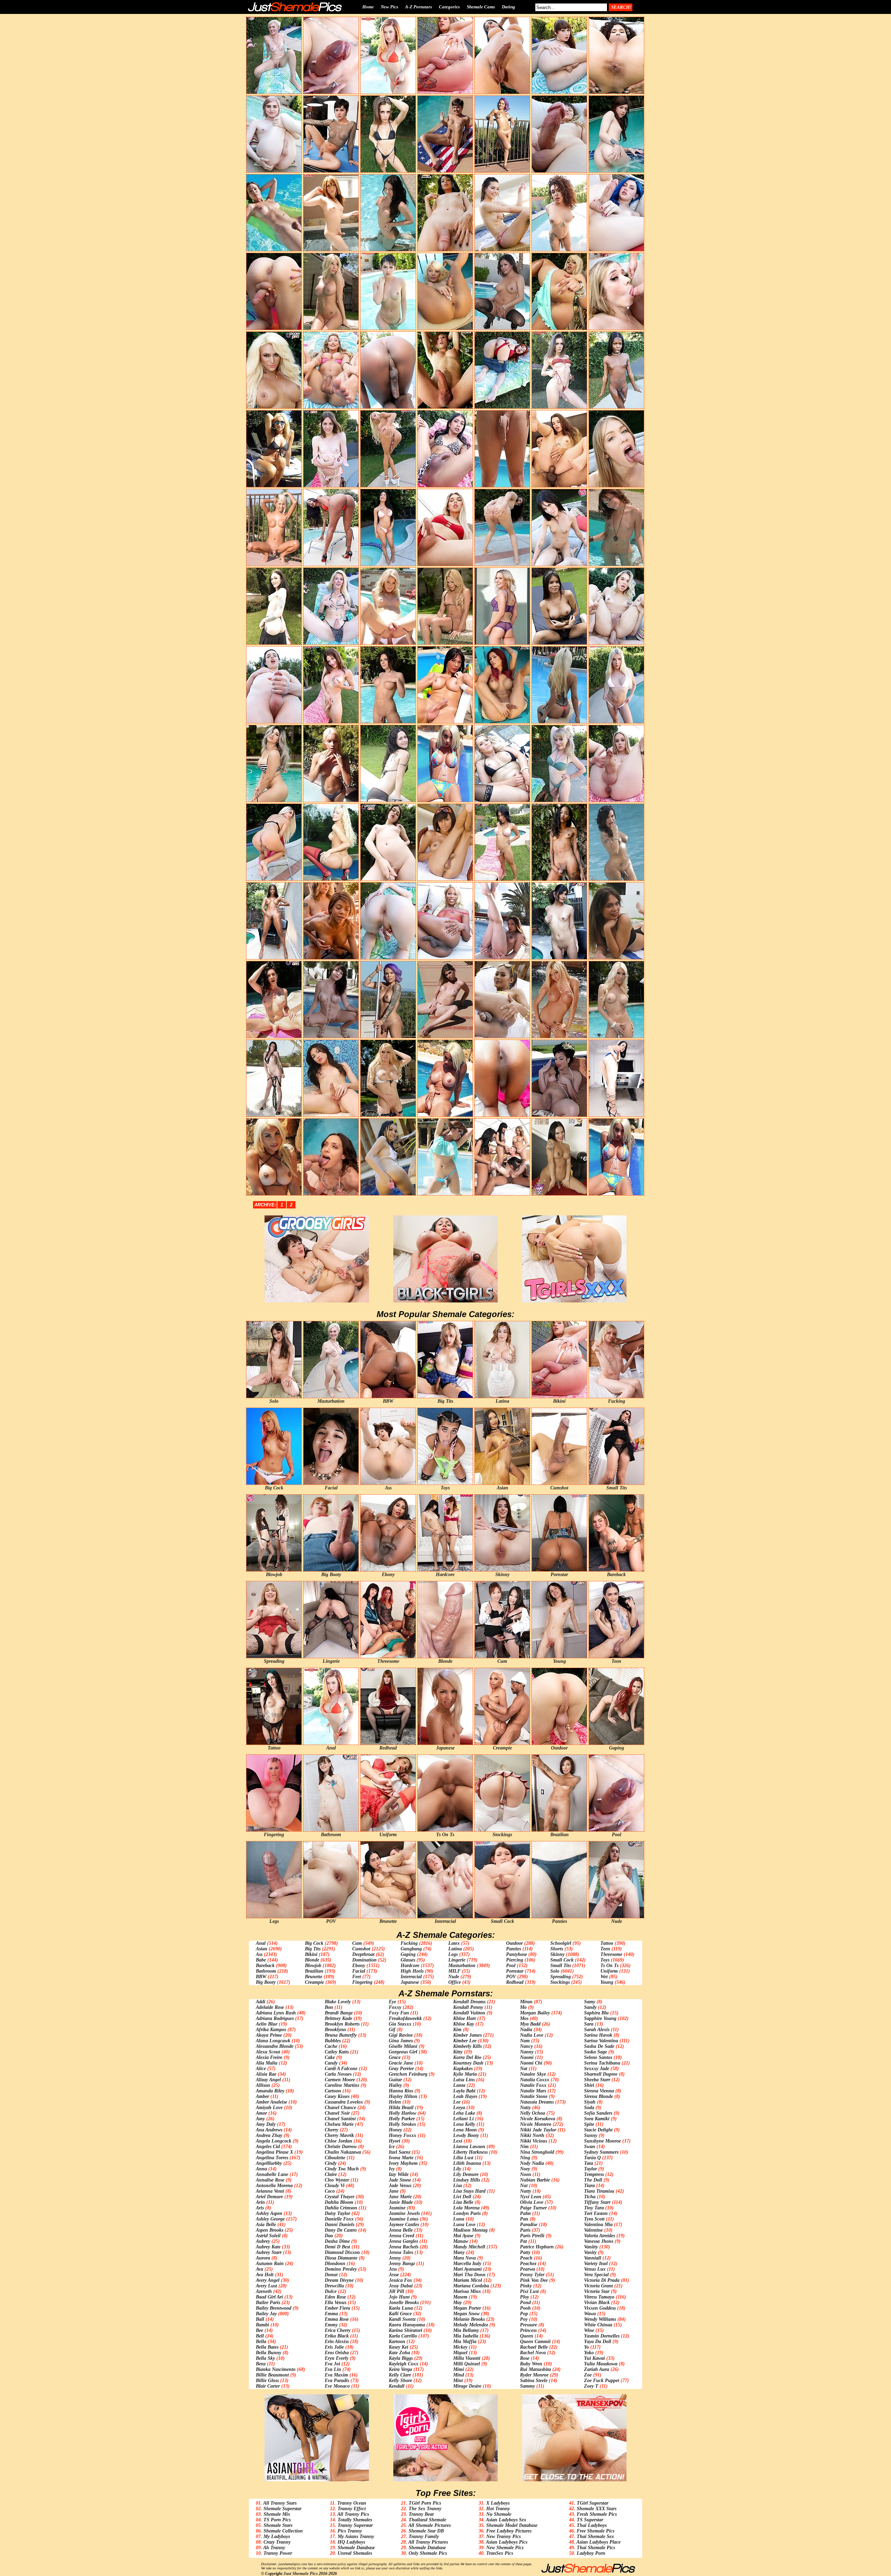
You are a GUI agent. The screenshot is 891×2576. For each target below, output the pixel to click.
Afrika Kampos (271, 2030)
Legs (453, 1954)
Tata (589, 2163)
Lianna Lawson (469, 2147)
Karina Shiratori (405, 2330)
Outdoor (514, 1943)
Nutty (526, 2191)
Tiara (589, 2186)
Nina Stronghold (537, 2152)
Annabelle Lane (272, 2174)
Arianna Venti (270, 2191)
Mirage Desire (467, 2386)
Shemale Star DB (426, 2531)
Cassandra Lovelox (344, 2102)
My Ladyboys (277, 2536)
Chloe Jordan (338, 2141)
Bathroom (266, 1971)
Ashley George (270, 2219)
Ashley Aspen (269, 2213)
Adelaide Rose (270, 2007)
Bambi (262, 2325)
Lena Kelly (464, 2124)
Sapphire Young (600, 2018)
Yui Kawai (594, 2358)
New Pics (389, 7)
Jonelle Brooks (404, 2303)
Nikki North (532, 2135)
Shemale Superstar (282, 2509)
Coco (330, 2191)
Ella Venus (336, 2303)
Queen (527, 2336)
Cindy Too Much (342, 2169)
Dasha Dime (337, 2241)
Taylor (590, 2169)
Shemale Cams (481, 7)
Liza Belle (463, 2202)
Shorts (557, 1949)
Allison (263, 2085)
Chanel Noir (337, 2113)
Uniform (609, 1971)
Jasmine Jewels (404, 2213)
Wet (604, 1977)
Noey (525, 2169)
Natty (525, 2108)
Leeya (459, 2108)
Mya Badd (530, 2024)
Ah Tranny (274, 2548)
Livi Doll (462, 2197)
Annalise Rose (270, 2180)
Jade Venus (400, 2186)
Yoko (589, 2353)
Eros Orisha (337, 2353)
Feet (357, 1977)
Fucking (409, 1943)
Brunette (314, 1977)
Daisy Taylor (337, 2213)
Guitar (395, 2080)
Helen (395, 2102)
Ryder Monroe (534, 2375)
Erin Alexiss (337, 2342)
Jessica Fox (400, 2280)
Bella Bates (267, 2347)
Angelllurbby (269, 2163)
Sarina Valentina (601, 2041)
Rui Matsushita (535, 2369)
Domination (364, 1960)
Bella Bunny (269, 2353)
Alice (261, 2069)
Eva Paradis (337, 2381)
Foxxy (395, 2007)
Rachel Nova (533, 2353)
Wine (589, 2330)
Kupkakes (463, 2069)
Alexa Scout (268, 2052)
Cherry (332, 2130)
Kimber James (467, 2035)
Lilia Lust (463, 2158)
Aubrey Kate (268, 2247)
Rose (525, 2358)
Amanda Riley (270, 2091)
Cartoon (333, 2091)
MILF (454, 1971)
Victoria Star (597, 2291)
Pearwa (527, 2269)
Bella (261, 2342)
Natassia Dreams (537, 2102)
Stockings (560, 1982)
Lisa (458, 2186)
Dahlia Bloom (339, 2202)
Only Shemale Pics (428, 2553)
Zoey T (591, 2386)
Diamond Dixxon (342, 2252)
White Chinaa (598, 2325)
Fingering (362, 1982)
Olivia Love (532, 2202)
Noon (526, 2174)
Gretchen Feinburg (408, 2074)
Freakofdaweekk (405, 2018)
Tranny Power (278, 2553)
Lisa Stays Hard (469, 2191)
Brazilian (314, 1971)
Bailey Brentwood (274, 2308)
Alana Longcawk (273, 2041)
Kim (457, 2030)
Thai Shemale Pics (596, 2548)
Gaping (408, 1954)
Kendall (397, 2386)
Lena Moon (465, 2130)
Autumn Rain (270, 2264)
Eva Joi (332, 2364)
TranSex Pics (500, 2553)
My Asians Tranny (356, 2536)
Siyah (590, 2102)
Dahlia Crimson (341, 2208)
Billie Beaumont (272, 2375)
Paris (525, 2230)
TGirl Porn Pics (425, 2503)
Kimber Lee (465, 2041)
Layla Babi (464, 2091)
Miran (526, 2002)
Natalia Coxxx (535, 2080)
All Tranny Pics (353, 2514)
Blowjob (313, 1966)
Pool (511, 1966)
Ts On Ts (609, 1966)
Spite (589, 2124)
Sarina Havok (598, 2035)
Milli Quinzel (467, 2364)
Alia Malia (267, 2063)
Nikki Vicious (534, 2141)
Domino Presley (341, 2269)
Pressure (529, 2325)
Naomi (527, 2057)
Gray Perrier (401, 2069)
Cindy (331, 2163)
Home (368, 7)
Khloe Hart (464, 2018)
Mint (458, 2381)
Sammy (527, 2386)
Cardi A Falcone (341, 2069)
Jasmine (397, 2208)
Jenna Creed (401, 2236)
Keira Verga (400, 2369)
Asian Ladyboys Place (598, 2542)
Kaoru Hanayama (407, 2325)
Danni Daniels (340, 2225)
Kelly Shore (400, 2381)
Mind (459, 2375)
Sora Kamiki (597, 2119)
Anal (261, 1943)
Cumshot (361, 1949)
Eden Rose (335, 2297)
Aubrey (263, 2241)
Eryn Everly (337, 2358)
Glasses (408, 1960)
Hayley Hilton (403, 2096)
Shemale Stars (278, 2525)
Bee (259, 2330)
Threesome (611, 1954)
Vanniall (593, 2258)
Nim (524, 2147)
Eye (392, 2002)
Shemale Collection (283, 2531)
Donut (331, 2275)
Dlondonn (335, 2264)
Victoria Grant (598, 2286)
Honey (395, 2130)
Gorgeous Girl (403, 2052)
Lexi (458, 2141)
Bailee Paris (268, 2303)
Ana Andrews (269, 2130)
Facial (359, 1971)
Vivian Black (597, 2303)
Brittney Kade (338, 2018)
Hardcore (410, 1966)
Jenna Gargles (403, 2241)
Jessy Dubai (401, 2286)
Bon (329, 2007)
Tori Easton (596, 2213)
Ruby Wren (531, 2364)
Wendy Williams (600, 2319)
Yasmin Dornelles (602, 2336)
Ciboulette (335, 2158)
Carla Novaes (338, 2074)
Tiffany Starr (597, 2202)
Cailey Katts (337, 2052)
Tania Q (592, 2158)
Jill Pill (396, 2291)
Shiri (589, 2085)
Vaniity (591, 2247)
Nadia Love (532, 2035)
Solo (555, 1971)
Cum (357, 1943)
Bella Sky (265, 2358)
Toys (605, 1960)
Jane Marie (400, 2197)
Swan (590, 2147)
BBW (261, 1977)
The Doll (593, 2180)
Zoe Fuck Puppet (602, 2381)
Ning (525, 2158)
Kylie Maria (465, 2074)
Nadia (526, 2030)
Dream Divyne (339, 2280)
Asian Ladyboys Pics (507, 2542)
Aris (260, 2208)
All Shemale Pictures (429, 2525)
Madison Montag (470, 2230)
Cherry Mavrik (339, 2135)
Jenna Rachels (404, 2247)
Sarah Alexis (597, 2030)
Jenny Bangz (402, 2264)
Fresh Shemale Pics (597, 2514)
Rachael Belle (534, 2347)
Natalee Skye (533, 2074)
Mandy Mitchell (469, 2247)
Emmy (331, 2325)
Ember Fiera (337, 2308)
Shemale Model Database (512, 2525)
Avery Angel (268, 2280)
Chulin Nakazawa (343, 2152)
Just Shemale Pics (301, 2573)
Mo (523, 2007)
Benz (261, 2364)
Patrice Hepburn (537, 2247)
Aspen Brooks (270, 2230)
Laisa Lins (464, 2080)
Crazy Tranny (277, 2542)
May (458, 2303)
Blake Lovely (338, 2002)
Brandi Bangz (339, 2013)
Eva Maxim (336, 2375)
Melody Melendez (471, 2325)
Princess (528, 2330)
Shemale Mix (277, 2514)
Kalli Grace (400, 2314)
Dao (329, 2236)
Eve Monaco (337, 2386)
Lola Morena (466, 2208)
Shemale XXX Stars (597, 2509)
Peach (526, 2258)
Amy (260, 2119)
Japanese (410, 1982)
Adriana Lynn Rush (276, 2013)
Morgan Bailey (535, 2013)
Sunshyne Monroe (602, 2141)
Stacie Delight (598, 2130)
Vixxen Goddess (600, 2308)
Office (455, 1982)
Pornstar (515, 1971)
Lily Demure (466, 2174)
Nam (525, 2041)
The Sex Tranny (425, 2509)
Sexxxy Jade (597, 2069)
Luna (459, 2219)
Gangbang (411, 1949)
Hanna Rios (401, 2091)
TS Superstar (590, 2520)
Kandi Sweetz (402, 2319)
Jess (393, 2269)
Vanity (590, 2252)
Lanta (459, 2085)
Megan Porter (467, 2308)
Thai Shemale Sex (595, 2536)
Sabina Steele (534, 2381)
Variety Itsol (596, 2264)
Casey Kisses (337, 2096)
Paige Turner (533, 2208)
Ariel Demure (269, 2197)
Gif (392, 2030)
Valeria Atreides (600, 2236)
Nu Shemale (499, 2514)
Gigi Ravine (401, 2035)
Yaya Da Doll (598, 2342)
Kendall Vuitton (469, 2013)
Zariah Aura (597, 2369)
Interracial (411, 1977)
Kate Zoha (399, 2353)
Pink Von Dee (534, 2280)
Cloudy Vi (335, 2186)
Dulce (331, 2291)
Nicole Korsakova (538, 2119)
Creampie (314, 1982)
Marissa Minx (467, 2291)
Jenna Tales (401, 2252)
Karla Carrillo (403, 2336)
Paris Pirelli (532, 2236)
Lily (457, 2169)
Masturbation (462, 1966)
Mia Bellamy (466, 2330)
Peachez (528, 2264)
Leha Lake (464, 2113)
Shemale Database (356, 2548)
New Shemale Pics (505, 2548)
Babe (261, 1960)
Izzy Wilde (399, 2174)
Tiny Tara (594, 2208)
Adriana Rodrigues (275, 2018)
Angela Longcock (274, 2141)
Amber (262, 2096)
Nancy (526, 2046)
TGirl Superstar (593, 2503)
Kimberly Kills (467, 2046)
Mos (524, 2018)
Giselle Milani (403, 2046)
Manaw (461, 2241)
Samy (590, 2002)
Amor (261, 2113)
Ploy (525, 2297)
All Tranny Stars (280, 2503)
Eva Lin (333, 2369)
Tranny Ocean (352, 2503)
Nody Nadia (532, 2163)
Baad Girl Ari (269, 2297)
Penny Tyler (532, 2275)
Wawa (590, 2314)
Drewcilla (334, 2286)
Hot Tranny (498, 2509)
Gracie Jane (401, 2063)
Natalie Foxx (533, 2085)
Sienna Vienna (599, 2091)
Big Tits (313, 1949)
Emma (331, 2314)
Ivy (392, 2169)
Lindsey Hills (467, 2180)
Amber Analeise (271, 2102)
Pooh (525, 2308)
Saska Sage (596, 2052)
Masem (460, 2297)
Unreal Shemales (355, 2553)
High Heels (412, 1971)
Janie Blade (401, 2202)
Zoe (588, 2375)
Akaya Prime (269, 2035)
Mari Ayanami (467, 2269)
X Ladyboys (498, 2503)
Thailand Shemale (427, 2520)
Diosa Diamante (341, 2258)
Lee (457, 2102)
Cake (330, 2057)
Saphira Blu (596, 2013)
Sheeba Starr (597, 2080)
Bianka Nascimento (276, 2369)
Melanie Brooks (469, 2319)
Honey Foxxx (403, 2135)
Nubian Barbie (535, 2180)
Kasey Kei (399, 2347)
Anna (261, 2169)
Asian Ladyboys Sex (506, 2520)
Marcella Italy (467, 2264)
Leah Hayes (465, 2096)
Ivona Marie (401, 2158)
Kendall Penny (468, 2007)
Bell (260, 2336)
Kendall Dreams (469, 2002)
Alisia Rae (266, 2074)
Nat (524, 2069)
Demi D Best (337, 2247)
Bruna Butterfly (341, 2035)
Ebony (359, 1966)
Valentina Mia (598, 2225)
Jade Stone (400, 2180)
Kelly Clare (400, 2375)
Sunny (591, 2135)
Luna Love (464, 2225)
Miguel (460, 2353)
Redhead (515, 1982)
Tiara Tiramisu (599, 2191)
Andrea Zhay (269, 2135)
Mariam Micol (468, 2280)
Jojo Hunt (399, 2297)
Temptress (594, 2174)
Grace (395, 2057)
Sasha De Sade (599, 2046)
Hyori (395, 2141)
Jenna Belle (401, 2230)
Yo (586, 2347)
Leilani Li (463, 2119)
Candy (331, 2063)
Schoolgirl (561, 1943)
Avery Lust (266, 2286)
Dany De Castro (341, 2230)
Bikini (311, 1954)
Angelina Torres (272, 2158)
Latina (455, 1949)
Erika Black (337, 2336)
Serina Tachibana (602, 2063)
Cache (331, 2046)
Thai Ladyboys (592, 2525)
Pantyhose (517, 1954)
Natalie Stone (534, 2096)
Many (459, 2252)
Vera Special (596, 2275)
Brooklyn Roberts (342, 2024)
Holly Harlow (403, 2113)
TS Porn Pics (277, 2520)
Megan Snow (466, 2314)
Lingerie (457, 1960)
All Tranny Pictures (428, 2542)
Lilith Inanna (467, 2163)
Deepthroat (363, 1954)
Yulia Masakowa (601, 2364)
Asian (262, 1949)
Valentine (593, 2230)
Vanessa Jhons (599, 2241)
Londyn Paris (467, 2213)
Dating (508, 7)
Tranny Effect (352, 2509)
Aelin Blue (267, 2024)
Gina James (401, 2041)
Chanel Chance (340, 2108)
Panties (514, 1949)
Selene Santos (598, 2057)
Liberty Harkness (470, 2152)
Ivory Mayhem (403, 2163)
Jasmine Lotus (404, 2219)
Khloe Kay (464, 2024)
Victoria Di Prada (602, 2280)
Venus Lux (595, 2269)
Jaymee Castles (404, 2225)
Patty (525, 2252)
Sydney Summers (601, 2152)
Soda (589, 2108)
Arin (260, 2202)
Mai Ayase (463, 2236)
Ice (392, 2147)
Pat (523, 2241)
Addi (261, 2002)
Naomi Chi (531, 2063)
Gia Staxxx (400, 2024)
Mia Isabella (466, 2336)
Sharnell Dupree (601, 2074)
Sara (589, 2024)
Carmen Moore (340, 2080)
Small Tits (561, 1966)
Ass (259, 1954)
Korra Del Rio (467, 2057)
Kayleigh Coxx (404, 2364)
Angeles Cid (268, 2147)
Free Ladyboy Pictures (509, 2531)
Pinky (526, 2286)
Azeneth (264, 2291)
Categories (449, 7)
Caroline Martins (342, 2085)
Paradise (529, 2225)
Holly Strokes (402, 2124)
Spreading (561, 1977)
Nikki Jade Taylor (538, 2130)
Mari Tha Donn (469, 2275)
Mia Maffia (465, 2342)
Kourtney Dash (468, 2063)
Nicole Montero (536, 2124)
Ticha (590, 2197)
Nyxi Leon (531, 2197)
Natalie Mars (533, 2091)
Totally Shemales (355, 2520)
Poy (524, 2319)
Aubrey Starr (269, 2252)
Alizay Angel (268, 2080)
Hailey (395, 2085)
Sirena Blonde (598, 2096)
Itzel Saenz (400, 2152)
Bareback (265, 1966)
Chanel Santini (340, 2119)
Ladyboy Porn (591, 2553)
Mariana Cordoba (471, 2286)
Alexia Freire (269, 2057)
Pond (525, 2303)
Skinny (557, 1954)
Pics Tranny (350, 2531)
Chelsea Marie (339, 2124)
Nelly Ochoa (533, 2113)
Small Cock (562, 1960)
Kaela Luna (401, 2308)
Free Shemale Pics (596, 2531)
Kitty (458, 2052)
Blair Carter (268, 2386)
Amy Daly (266, 2124)
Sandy (590, 2007)
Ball (260, 2319)
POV (511, 1977)
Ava (259, 2269)
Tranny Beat (421, 2514)
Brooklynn (335, 2030)
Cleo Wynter (337, 2180)
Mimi (459, 2369)
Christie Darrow (341, 2147)
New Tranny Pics (503, 2536)
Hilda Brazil (401, 2108)
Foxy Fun (399, 2013)
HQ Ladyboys (351, 2542)
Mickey (460, 2347)
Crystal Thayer (340, 2197)
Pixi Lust (529, 2291)
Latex (454, 1943)
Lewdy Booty (466, 2135)
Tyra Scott (594, 2219)
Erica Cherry (338, 2330)
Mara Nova (464, 2258)
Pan (524, 2219)
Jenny (395, 2258)
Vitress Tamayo (599, 2297)
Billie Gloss (267, 2381)
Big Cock (314, 1943)
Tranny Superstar (355, 2525)
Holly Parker (402, 2119)
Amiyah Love (269, 2108)
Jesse (394, 2275)
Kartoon (397, 2342)
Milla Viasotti (467, 2358)
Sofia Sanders (598, 2113)
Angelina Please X (274, 2152)
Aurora (263, 2258)
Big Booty (266, 1982)
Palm (525, 2213)
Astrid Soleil (268, 2236)
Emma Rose (337, 2319)
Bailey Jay (266, 2314)
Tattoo (607, 1943)
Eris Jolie (334, 2347)
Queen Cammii (535, 2342)
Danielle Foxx (339, 2219)
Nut (524, 2186)
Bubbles (333, 2041)
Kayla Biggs (401, 2358)
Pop (524, 2314)
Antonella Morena (274, 2186)
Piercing (515, 1960)
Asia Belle (266, 2225)
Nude (454, 1977)
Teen (605, 1949)
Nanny (527, 2052)
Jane (394, 2191)
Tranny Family (424, 2536)
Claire (331, 2174)
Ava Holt (265, 2275)
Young (607, 1982)
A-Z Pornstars (419, 7)
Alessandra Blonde (275, 2046)
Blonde (312, 1960)
